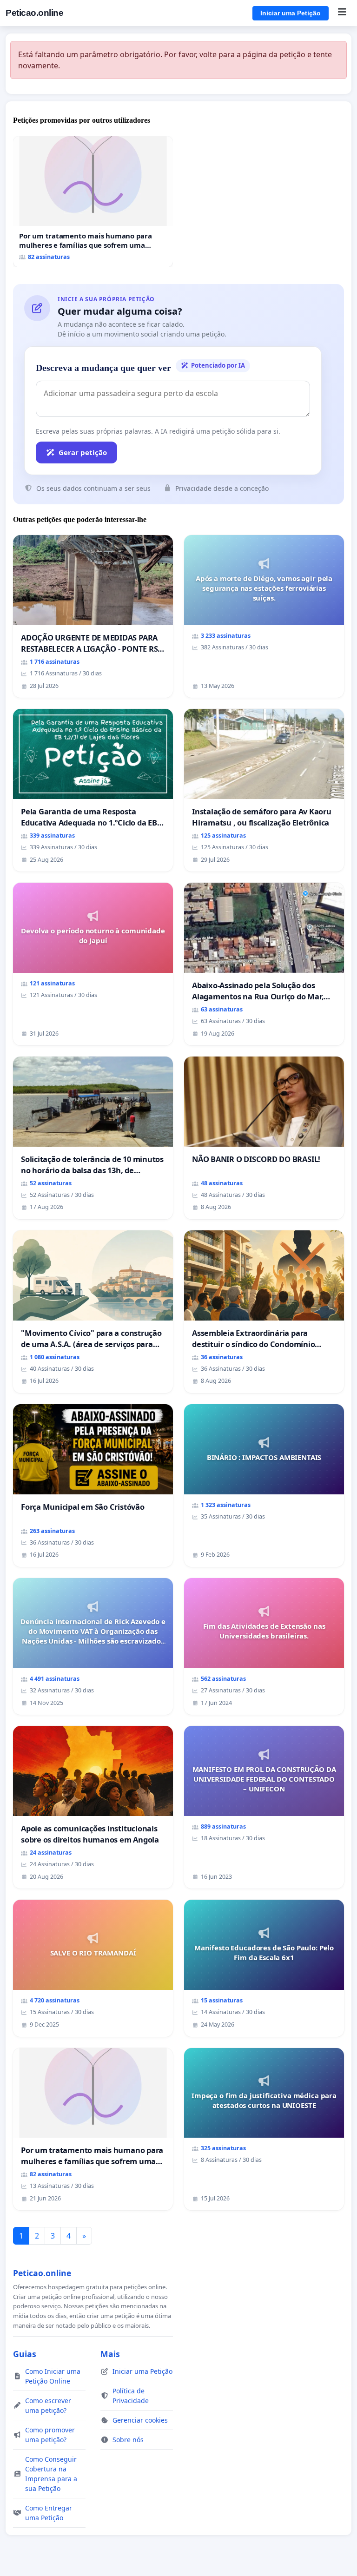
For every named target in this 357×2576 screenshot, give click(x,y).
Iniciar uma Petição (291, 13)
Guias (25, 2354)
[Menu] (342, 13)
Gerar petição (83, 452)
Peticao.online (34, 13)
